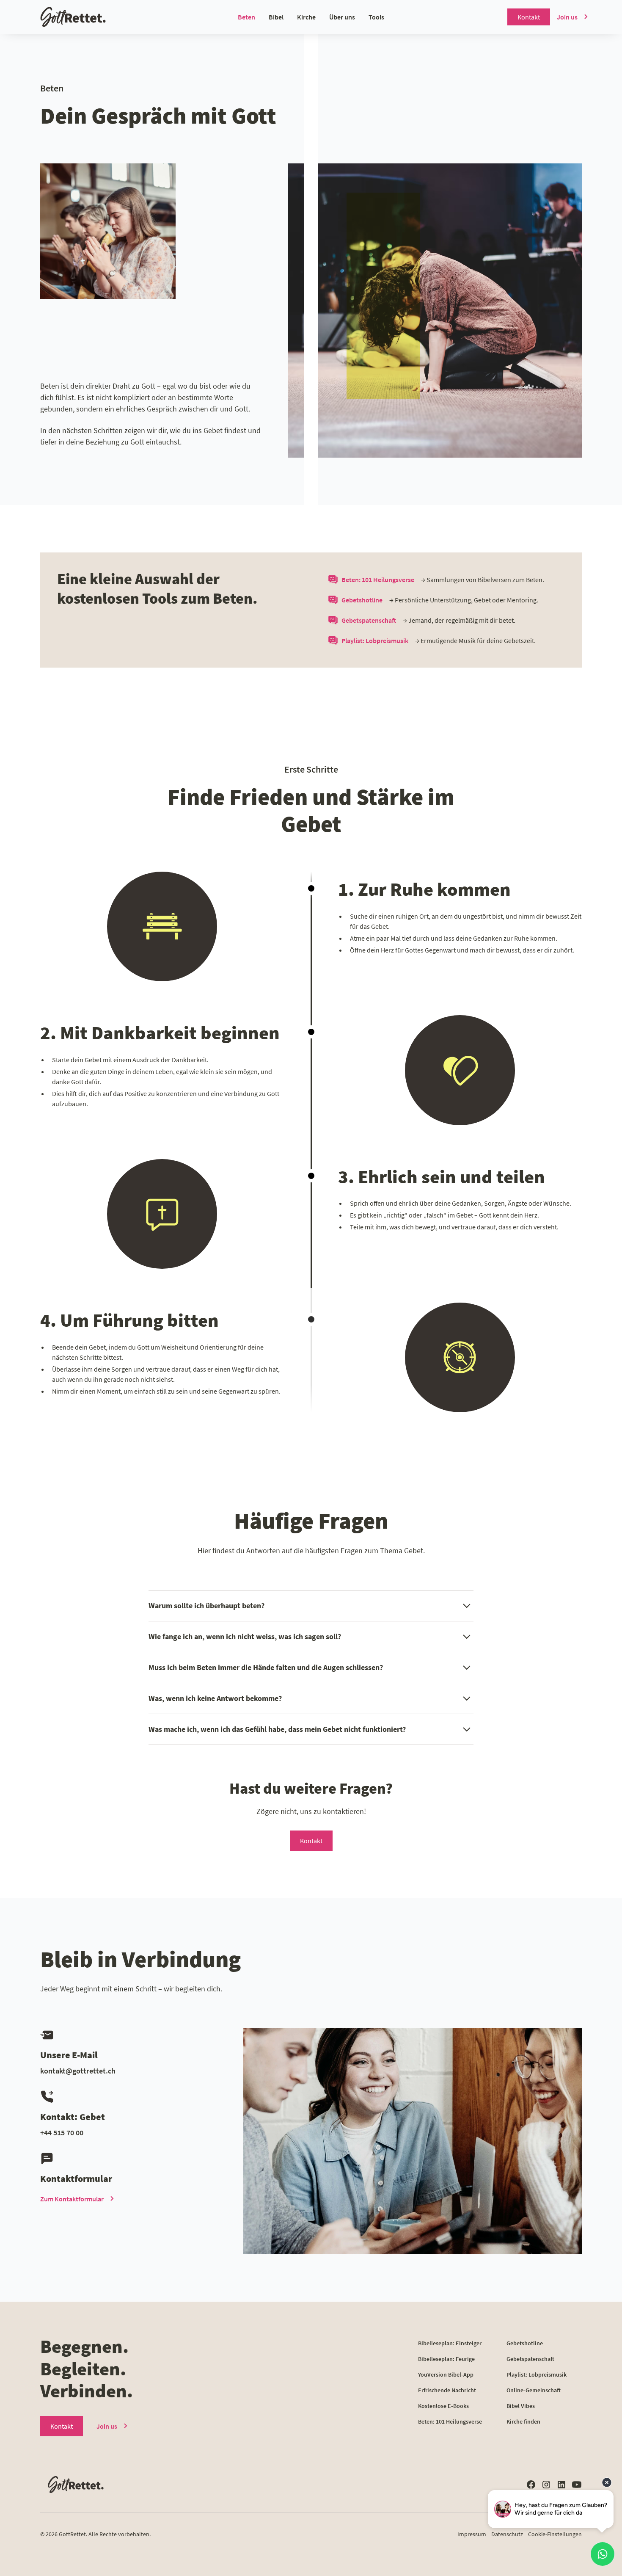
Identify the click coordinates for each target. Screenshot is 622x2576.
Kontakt (529, 17)
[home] (90, 17)
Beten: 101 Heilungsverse (450, 2421)
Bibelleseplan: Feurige (446, 2359)
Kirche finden (523, 2421)
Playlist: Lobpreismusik (537, 2374)
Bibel (276, 17)
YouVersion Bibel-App (446, 2374)
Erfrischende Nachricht (447, 2390)
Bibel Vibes (521, 2406)
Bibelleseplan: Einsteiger (450, 2343)
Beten (246, 17)
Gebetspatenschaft (530, 2359)
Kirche (306, 17)
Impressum (472, 2534)
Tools (376, 17)
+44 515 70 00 (62, 2133)
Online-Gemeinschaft (534, 2390)
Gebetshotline (525, 2343)
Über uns (342, 17)
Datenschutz (507, 2534)
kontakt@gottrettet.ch (78, 2071)
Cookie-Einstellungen (555, 2534)
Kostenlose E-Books (443, 2406)
